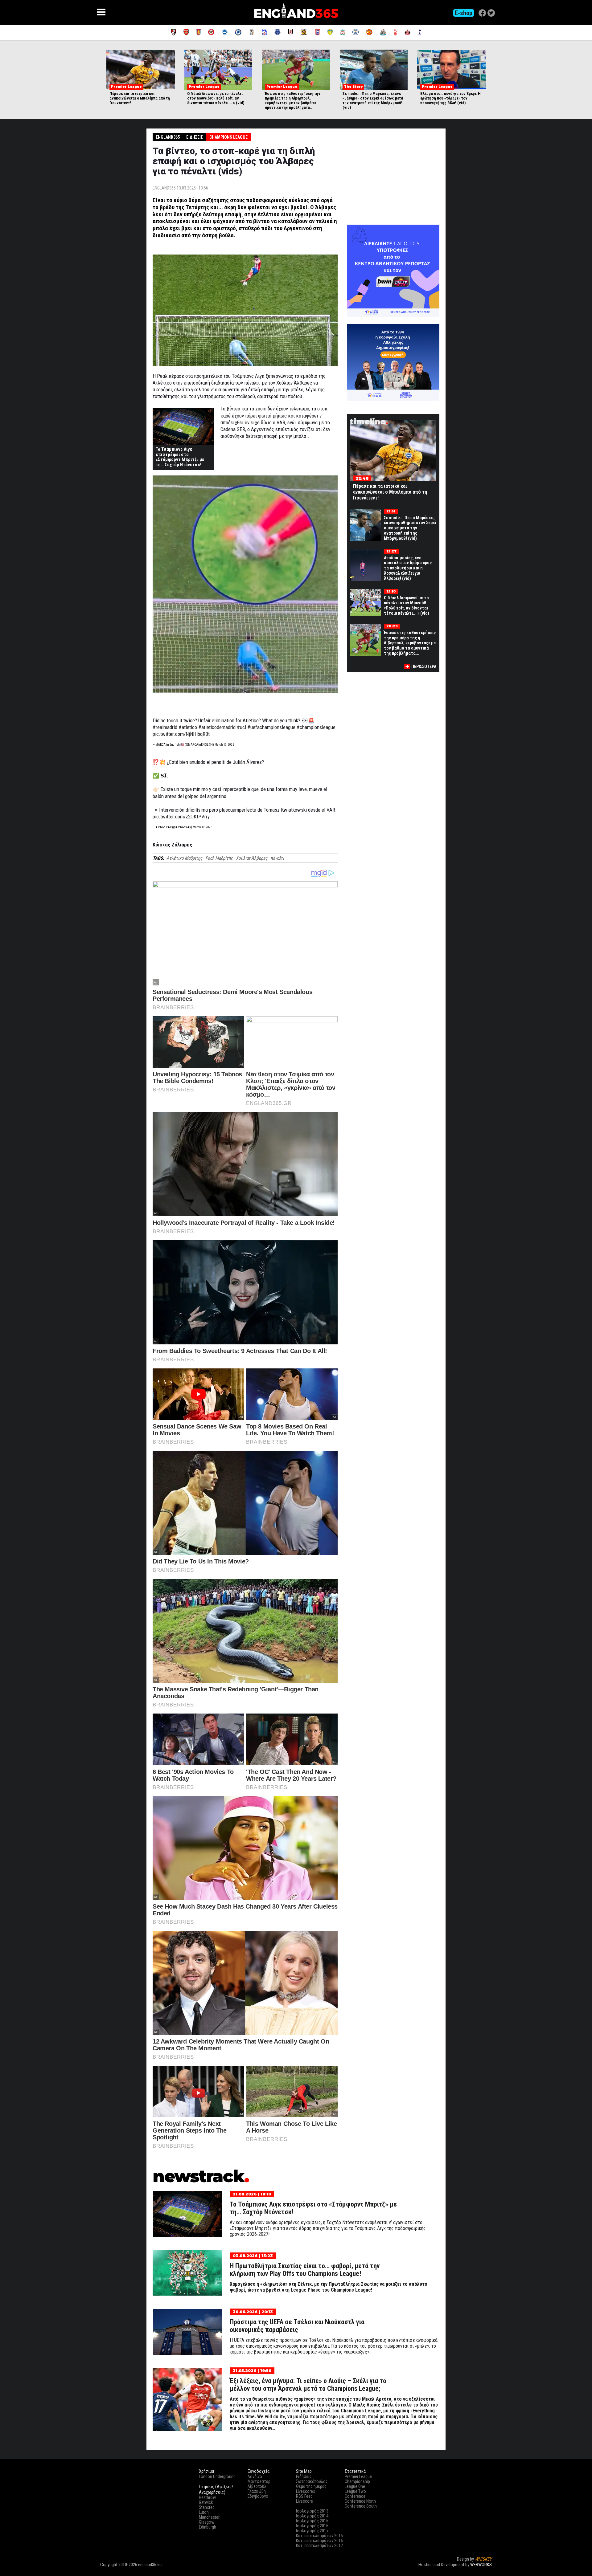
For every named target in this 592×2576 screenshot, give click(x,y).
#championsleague (316, 727)
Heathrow (207, 2497)
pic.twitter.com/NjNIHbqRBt (181, 734)
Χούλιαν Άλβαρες (252, 858)
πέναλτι (277, 858)
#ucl (241, 727)
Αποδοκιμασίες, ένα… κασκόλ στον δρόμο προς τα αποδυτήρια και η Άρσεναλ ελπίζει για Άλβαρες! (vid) (408, 568)
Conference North (360, 2501)
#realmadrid (165, 727)
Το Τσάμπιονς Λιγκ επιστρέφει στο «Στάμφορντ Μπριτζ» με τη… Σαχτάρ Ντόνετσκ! (180, 457)
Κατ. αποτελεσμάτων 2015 (319, 2536)
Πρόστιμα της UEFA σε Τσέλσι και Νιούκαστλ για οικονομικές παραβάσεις (297, 2326)
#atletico (188, 727)
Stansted (207, 2507)
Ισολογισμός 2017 (312, 2531)
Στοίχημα (483, 2570)
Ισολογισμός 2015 (312, 2521)
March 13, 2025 (224, 745)
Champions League (228, 137)
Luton (204, 2512)
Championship (357, 2481)
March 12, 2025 (202, 827)
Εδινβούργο (258, 2496)
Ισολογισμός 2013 (312, 2511)
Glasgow (207, 2522)
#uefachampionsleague (271, 727)
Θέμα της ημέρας (311, 2486)
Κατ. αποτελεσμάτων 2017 (319, 2545)
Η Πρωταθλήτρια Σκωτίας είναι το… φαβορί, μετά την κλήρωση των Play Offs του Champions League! (305, 2270)
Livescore (304, 2501)
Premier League (358, 2476)
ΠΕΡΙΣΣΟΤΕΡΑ (424, 666)
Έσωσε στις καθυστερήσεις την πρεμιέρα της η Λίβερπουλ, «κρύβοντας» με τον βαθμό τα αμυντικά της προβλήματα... (293, 100)
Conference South (361, 2506)
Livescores (306, 2491)
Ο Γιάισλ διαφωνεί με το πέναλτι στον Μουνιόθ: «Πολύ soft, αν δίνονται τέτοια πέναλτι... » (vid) (216, 98)
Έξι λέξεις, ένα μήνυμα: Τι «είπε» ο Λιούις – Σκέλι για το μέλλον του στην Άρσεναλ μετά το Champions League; (308, 2385)
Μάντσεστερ (259, 2481)
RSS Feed (304, 2496)
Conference (355, 2496)
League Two (355, 2491)
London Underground (217, 2476)
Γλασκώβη (257, 2491)
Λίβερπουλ (257, 2486)
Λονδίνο (255, 2476)
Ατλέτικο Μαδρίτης (184, 858)
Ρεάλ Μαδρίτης (219, 858)
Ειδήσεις (195, 137)
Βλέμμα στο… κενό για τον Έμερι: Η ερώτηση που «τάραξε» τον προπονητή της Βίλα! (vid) (450, 98)
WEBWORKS (481, 2565)
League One (355, 2486)
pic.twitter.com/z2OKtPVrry (181, 817)
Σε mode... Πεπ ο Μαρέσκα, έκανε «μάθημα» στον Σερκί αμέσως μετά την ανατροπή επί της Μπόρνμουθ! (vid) (373, 100)
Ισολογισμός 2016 (312, 2526)
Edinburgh (208, 2527)
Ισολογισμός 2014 (312, 2516)
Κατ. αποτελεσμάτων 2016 (319, 2541)
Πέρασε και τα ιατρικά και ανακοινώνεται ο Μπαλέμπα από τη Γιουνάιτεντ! (140, 98)
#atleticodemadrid (217, 727)
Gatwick (206, 2502)
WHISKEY (483, 2559)
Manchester (209, 2517)
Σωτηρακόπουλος (312, 2481)
